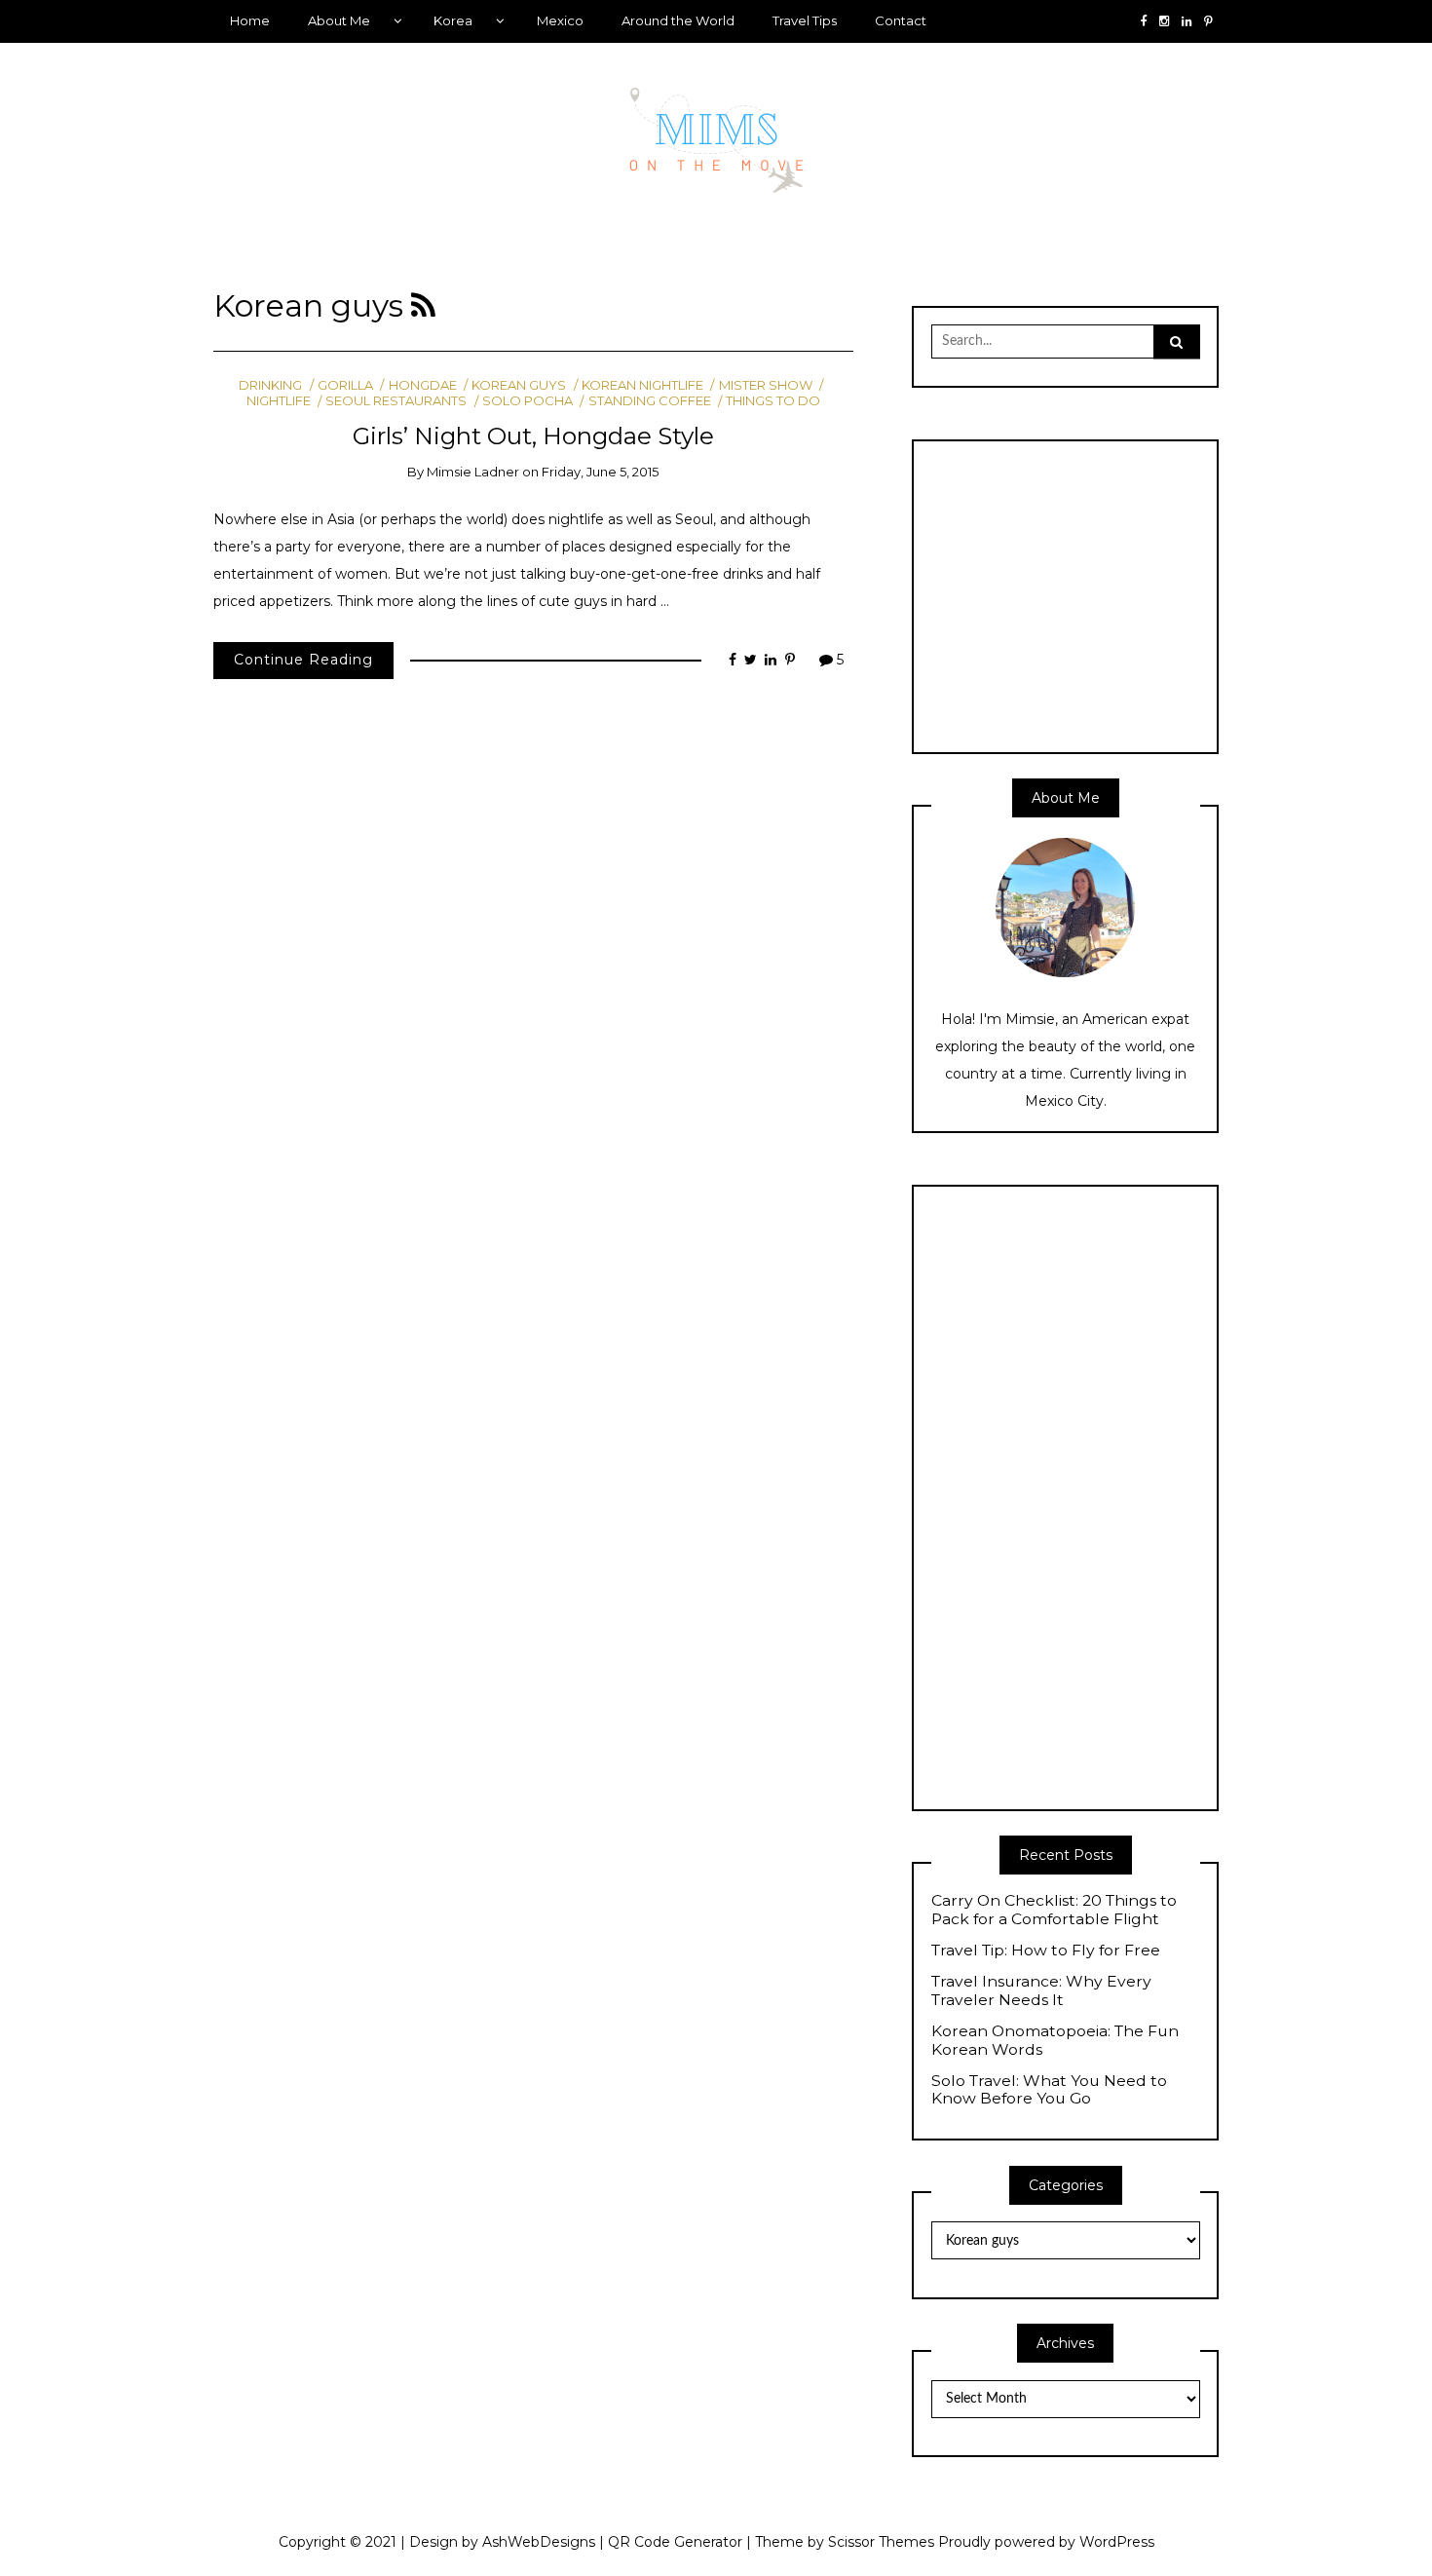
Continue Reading (303, 660)
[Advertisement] (1095, 594)
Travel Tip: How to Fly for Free (1046, 1951)
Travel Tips (805, 20)
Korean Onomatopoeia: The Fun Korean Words (1055, 2041)
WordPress (1117, 2542)
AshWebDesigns (539, 2542)
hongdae (422, 385)
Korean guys (519, 385)
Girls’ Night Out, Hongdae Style (533, 436)
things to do (773, 400)
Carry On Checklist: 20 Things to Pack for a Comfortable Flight (1054, 1910)
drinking (270, 385)
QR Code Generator (675, 2542)
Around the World (678, 20)
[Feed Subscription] (423, 306)
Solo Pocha (528, 400)
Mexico (560, 20)
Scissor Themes (881, 2542)
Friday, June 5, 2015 (600, 472)
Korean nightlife (642, 385)
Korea (453, 20)
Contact (901, 20)
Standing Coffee (649, 400)
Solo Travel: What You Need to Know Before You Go (1049, 2090)
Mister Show (765, 385)
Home (250, 20)
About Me (339, 20)
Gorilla (345, 385)
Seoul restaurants (396, 400)
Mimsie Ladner (473, 472)
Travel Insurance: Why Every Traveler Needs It (1041, 1991)
